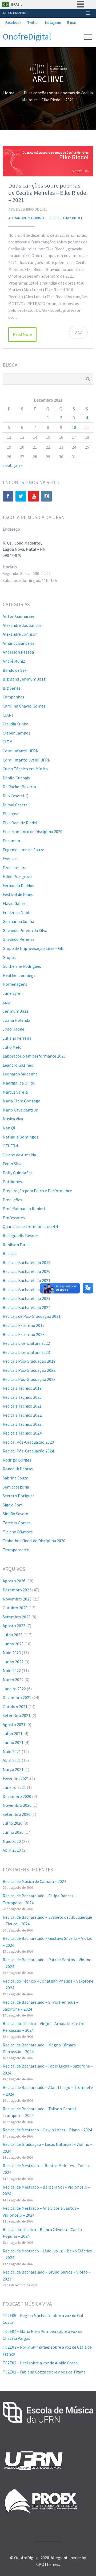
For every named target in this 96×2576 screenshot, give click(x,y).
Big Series (12, 688)
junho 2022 (13, 1662)
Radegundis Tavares (21, 1235)
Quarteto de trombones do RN (30, 1226)
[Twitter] (21, 496)
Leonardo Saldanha (20, 1074)
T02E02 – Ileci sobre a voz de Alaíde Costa (40, 2363)
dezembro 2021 (17, 1697)
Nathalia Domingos (21, 1137)
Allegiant (59, 2558)
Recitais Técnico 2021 (22, 1406)
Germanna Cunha (18, 921)
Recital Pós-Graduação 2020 (28, 1442)
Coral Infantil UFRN (21, 751)
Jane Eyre (11, 993)
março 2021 (13, 1769)
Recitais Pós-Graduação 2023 (29, 1379)
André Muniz (14, 661)
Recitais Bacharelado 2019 (27, 1262)
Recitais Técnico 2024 (22, 1433)
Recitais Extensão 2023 (24, 1334)
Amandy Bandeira (19, 643)
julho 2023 (13, 1635)
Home (9, 93)
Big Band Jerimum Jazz (24, 679)
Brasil (17, 4)
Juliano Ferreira (17, 1038)
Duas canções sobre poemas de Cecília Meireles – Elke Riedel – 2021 (48, 193)
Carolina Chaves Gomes (24, 706)
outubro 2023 (15, 1608)
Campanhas (13, 697)
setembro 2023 (17, 1617)
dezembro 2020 (17, 1796)
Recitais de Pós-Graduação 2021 (32, 1316)
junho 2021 (13, 1742)
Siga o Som (13, 1505)
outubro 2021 (15, 1707)
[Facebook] (8, 496)
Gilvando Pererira (19, 939)
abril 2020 (12, 1850)
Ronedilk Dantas (18, 1469)
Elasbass (11, 814)
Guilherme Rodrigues (22, 966)
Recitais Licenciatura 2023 (26, 1352)
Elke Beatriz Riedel (66, 218)
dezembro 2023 (17, 1590)
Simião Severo (15, 1514)
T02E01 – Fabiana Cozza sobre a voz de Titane (44, 2372)
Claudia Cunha (15, 724)
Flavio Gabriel (15, 903)
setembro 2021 (17, 1715)
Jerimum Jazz (16, 1011)
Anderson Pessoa (18, 652)
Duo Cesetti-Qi (16, 796)
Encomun (11, 841)
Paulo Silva (13, 1164)
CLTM (8, 742)
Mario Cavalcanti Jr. (20, 1110)
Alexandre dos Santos (22, 625)
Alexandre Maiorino (26, 218)
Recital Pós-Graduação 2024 (28, 1451)
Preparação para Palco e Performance (37, 1191)
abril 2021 (12, 1760)
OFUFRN (10, 1146)
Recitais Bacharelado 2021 (27, 1280)
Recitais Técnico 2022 (22, 1415)
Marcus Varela (15, 1092)
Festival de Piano (18, 894)
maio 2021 (12, 1751)
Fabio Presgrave (17, 876)
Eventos (10, 858)
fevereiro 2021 (16, 1778)
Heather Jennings (19, 975)
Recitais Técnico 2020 (22, 1397)
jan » (18, 465)
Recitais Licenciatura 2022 (26, 1343)
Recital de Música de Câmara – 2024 (34, 1881)
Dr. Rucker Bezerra (19, 787)
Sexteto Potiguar (18, 1496)
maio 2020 (12, 1841)
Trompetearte (16, 1550)
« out (7, 465)
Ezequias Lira (15, 868)
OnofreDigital (27, 37)
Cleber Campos (17, 733)
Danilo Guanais (16, 778)
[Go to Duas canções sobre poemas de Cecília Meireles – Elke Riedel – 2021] (48, 161)
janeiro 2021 (14, 1787)
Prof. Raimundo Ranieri (24, 1209)
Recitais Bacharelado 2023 (27, 1298)
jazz (6, 1002)
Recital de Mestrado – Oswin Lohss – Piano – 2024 (47, 2130)
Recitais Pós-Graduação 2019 (29, 1361)
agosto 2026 (14, 1581)
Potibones (12, 1182)
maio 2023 (12, 1653)
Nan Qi (9, 1128)
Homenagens (15, 984)
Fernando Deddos (18, 885)
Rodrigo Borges (17, 1460)
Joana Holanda (16, 1020)
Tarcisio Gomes (17, 1523)
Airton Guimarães (19, 616)
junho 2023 (13, 1644)
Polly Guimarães (18, 1173)
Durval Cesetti (16, 805)
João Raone (13, 1029)
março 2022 (13, 1680)
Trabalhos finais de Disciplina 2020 (34, 1541)
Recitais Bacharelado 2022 (27, 1289)
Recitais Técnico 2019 (22, 1388)
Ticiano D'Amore (18, 1532)
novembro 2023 (17, 1599)
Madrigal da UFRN (19, 1083)
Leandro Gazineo (18, 1065)
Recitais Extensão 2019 (24, 1325)
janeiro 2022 (14, 1689)
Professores (14, 1218)
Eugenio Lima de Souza (23, 850)
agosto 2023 (14, 1626)
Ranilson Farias (17, 1245)
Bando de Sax (15, 670)
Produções (12, 1200)
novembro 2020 (17, 1805)
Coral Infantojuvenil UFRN (27, 760)
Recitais (10, 1253)
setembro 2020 (17, 1814)
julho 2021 (13, 1734)
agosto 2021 (14, 1724)
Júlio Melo (12, 1047)
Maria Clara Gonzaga (21, 1101)
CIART (8, 715)
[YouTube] (34, 496)
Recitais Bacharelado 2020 (27, 1271)
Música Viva (13, 1119)
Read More (22, 334)
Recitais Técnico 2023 (22, 1424)
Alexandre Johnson (20, 634)
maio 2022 (12, 1670)
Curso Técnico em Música (25, 769)
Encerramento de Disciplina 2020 (33, 832)
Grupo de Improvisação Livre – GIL (33, 948)
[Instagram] (46, 496)
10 (74, 427)
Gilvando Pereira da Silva (25, 930)
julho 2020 (13, 1823)
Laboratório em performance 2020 (34, 1056)
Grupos (9, 957)
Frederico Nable (17, 912)
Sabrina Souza (15, 1478)
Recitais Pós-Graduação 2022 (29, 1370)
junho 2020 (13, 1832)
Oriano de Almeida (19, 1155)
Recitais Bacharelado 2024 (27, 1307)
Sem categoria (16, 1487)
